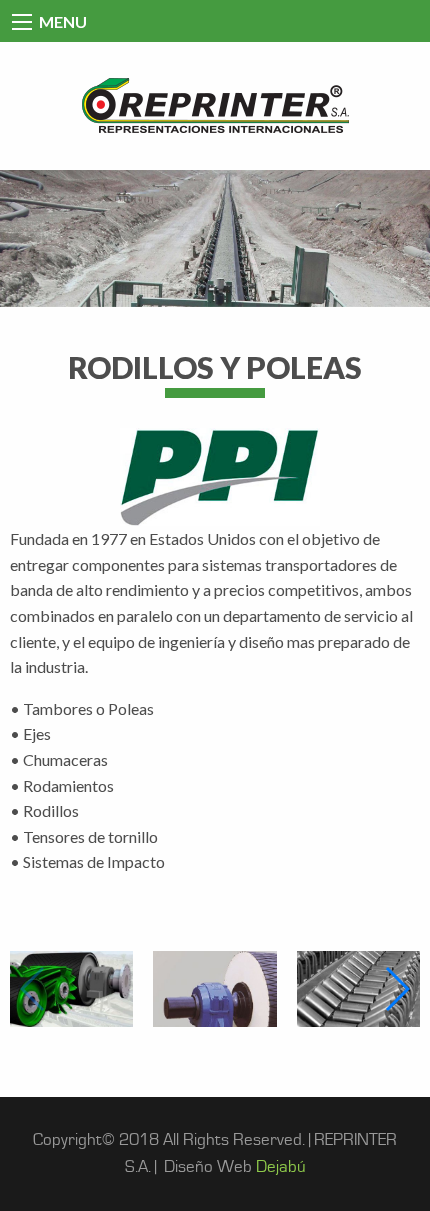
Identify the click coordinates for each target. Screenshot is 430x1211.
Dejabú (281, 1167)
